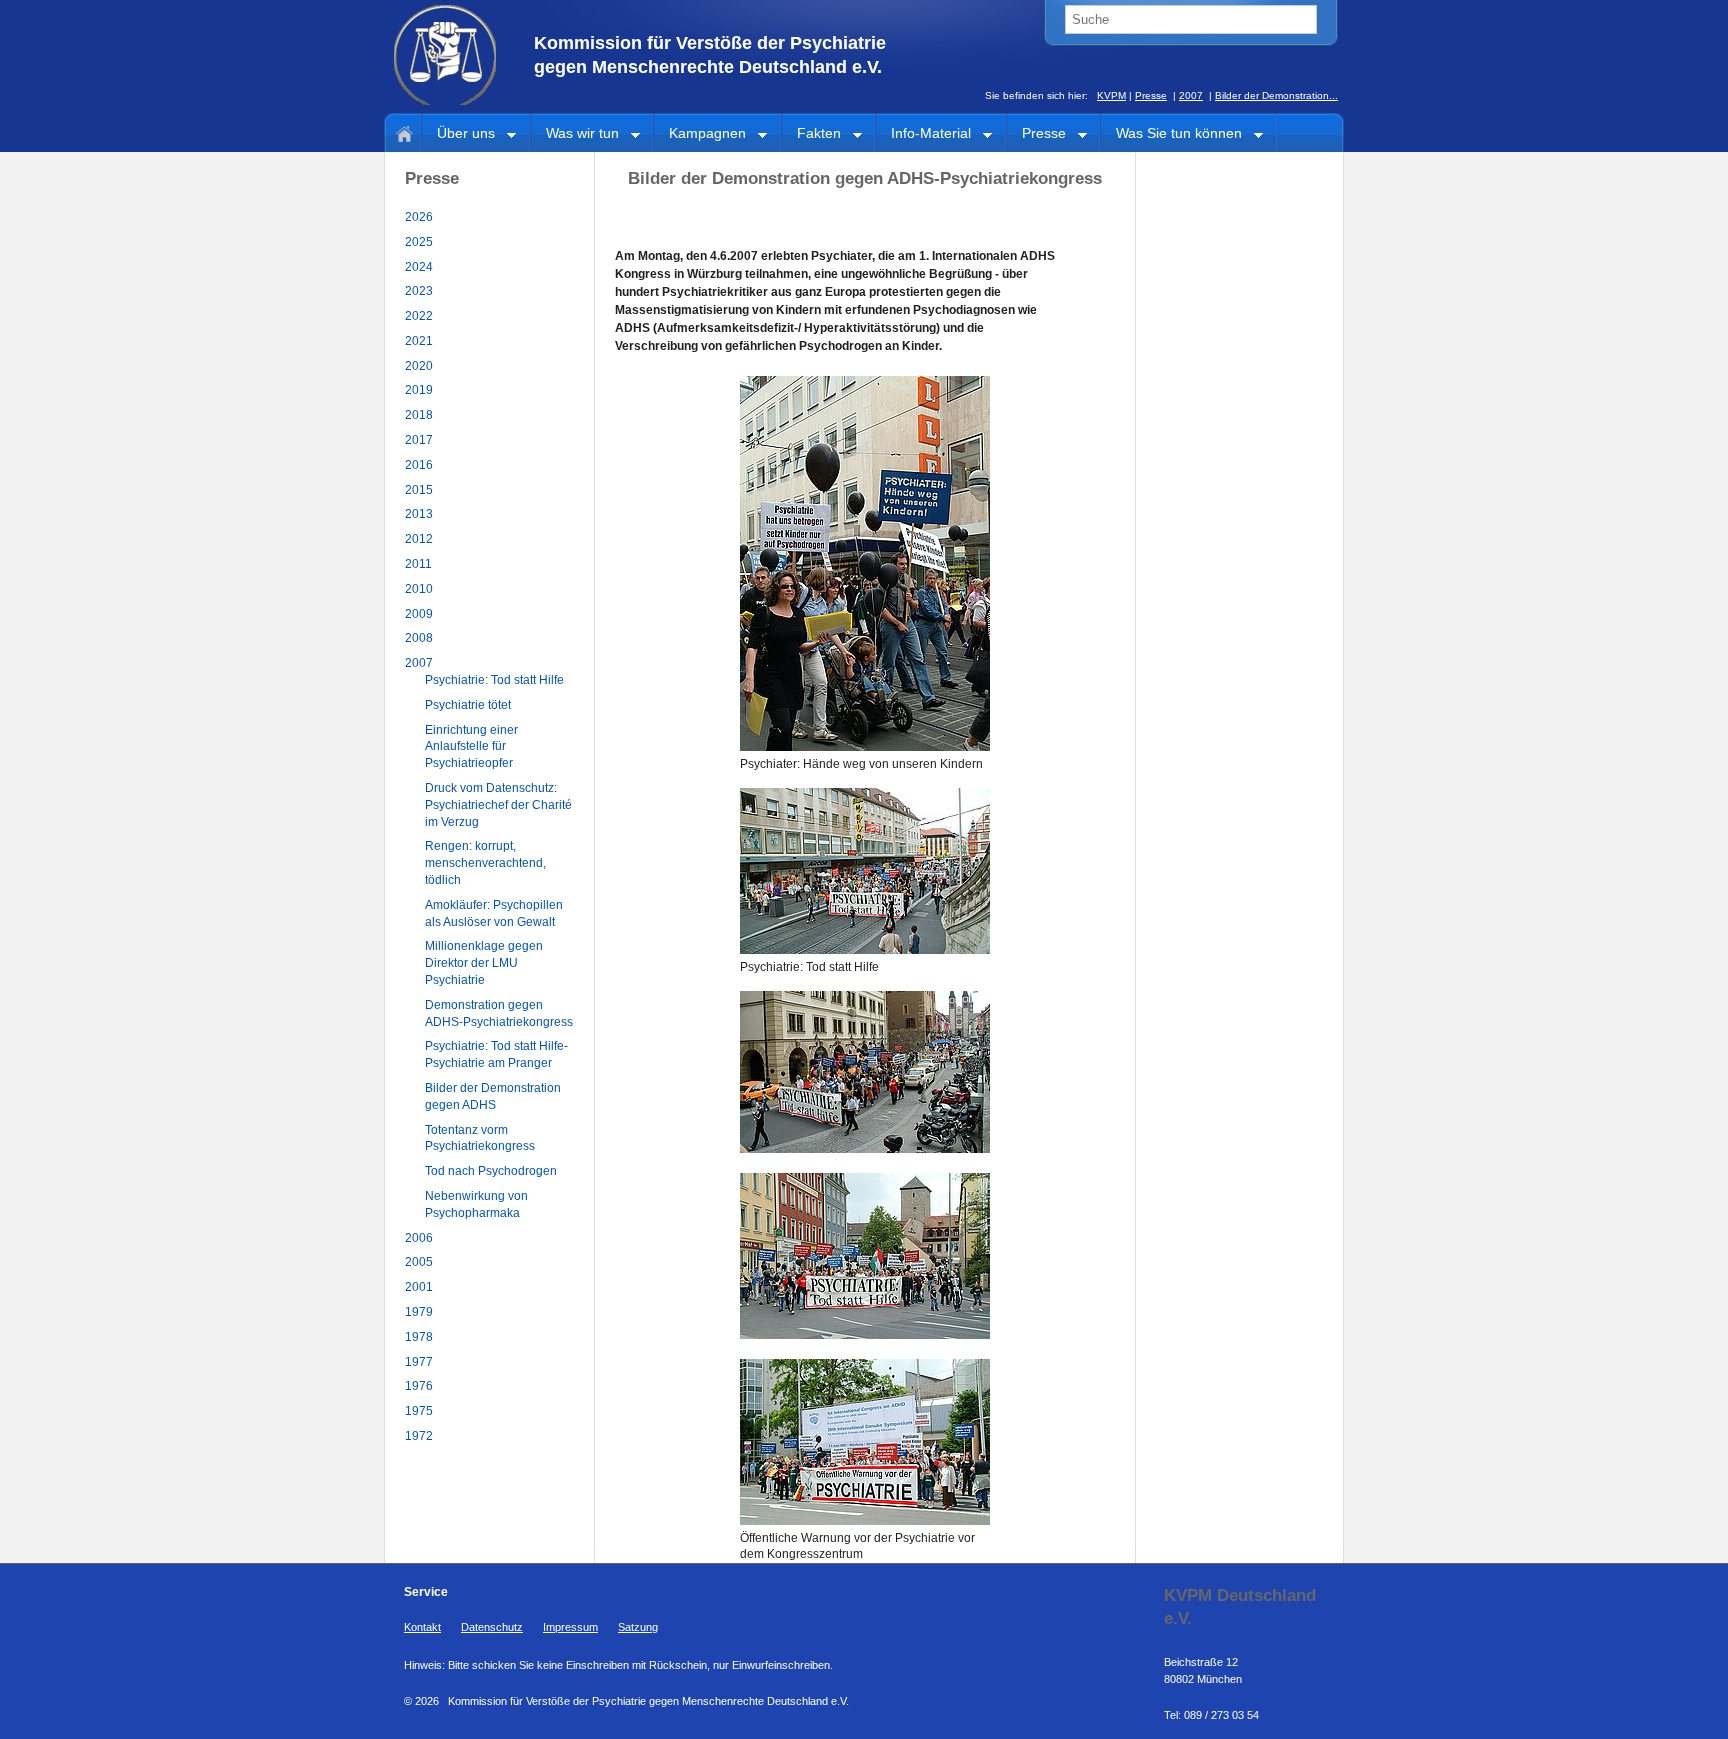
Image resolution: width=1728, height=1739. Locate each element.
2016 (419, 465)
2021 (419, 341)
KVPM (1111, 95)
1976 (419, 1386)
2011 (418, 564)
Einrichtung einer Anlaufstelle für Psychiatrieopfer (471, 747)
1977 (419, 1362)
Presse (1151, 95)
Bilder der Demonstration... (1276, 95)
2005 (419, 1262)
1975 (419, 1411)
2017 (419, 440)
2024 (419, 267)
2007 (1191, 95)
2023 (419, 291)
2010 (419, 589)
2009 (419, 614)
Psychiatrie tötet (468, 705)
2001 (419, 1287)
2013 (419, 514)
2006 (419, 1238)
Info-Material (923, 134)
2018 (419, 415)
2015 (419, 490)
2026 (419, 217)
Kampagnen (700, 134)
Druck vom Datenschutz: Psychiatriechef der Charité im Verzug (498, 805)
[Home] (401, 132)
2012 (419, 539)
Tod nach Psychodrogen (491, 1171)
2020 (419, 366)
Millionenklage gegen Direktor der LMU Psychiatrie (484, 963)
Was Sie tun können (1171, 134)
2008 (419, 638)
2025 (419, 242)
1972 (419, 1436)
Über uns (458, 134)
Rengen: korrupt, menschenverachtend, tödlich (485, 863)
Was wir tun (575, 134)
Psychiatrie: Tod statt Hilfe (494, 680)
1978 (419, 1337)
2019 (419, 390)
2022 (419, 316)
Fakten (811, 134)
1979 (419, 1312)
